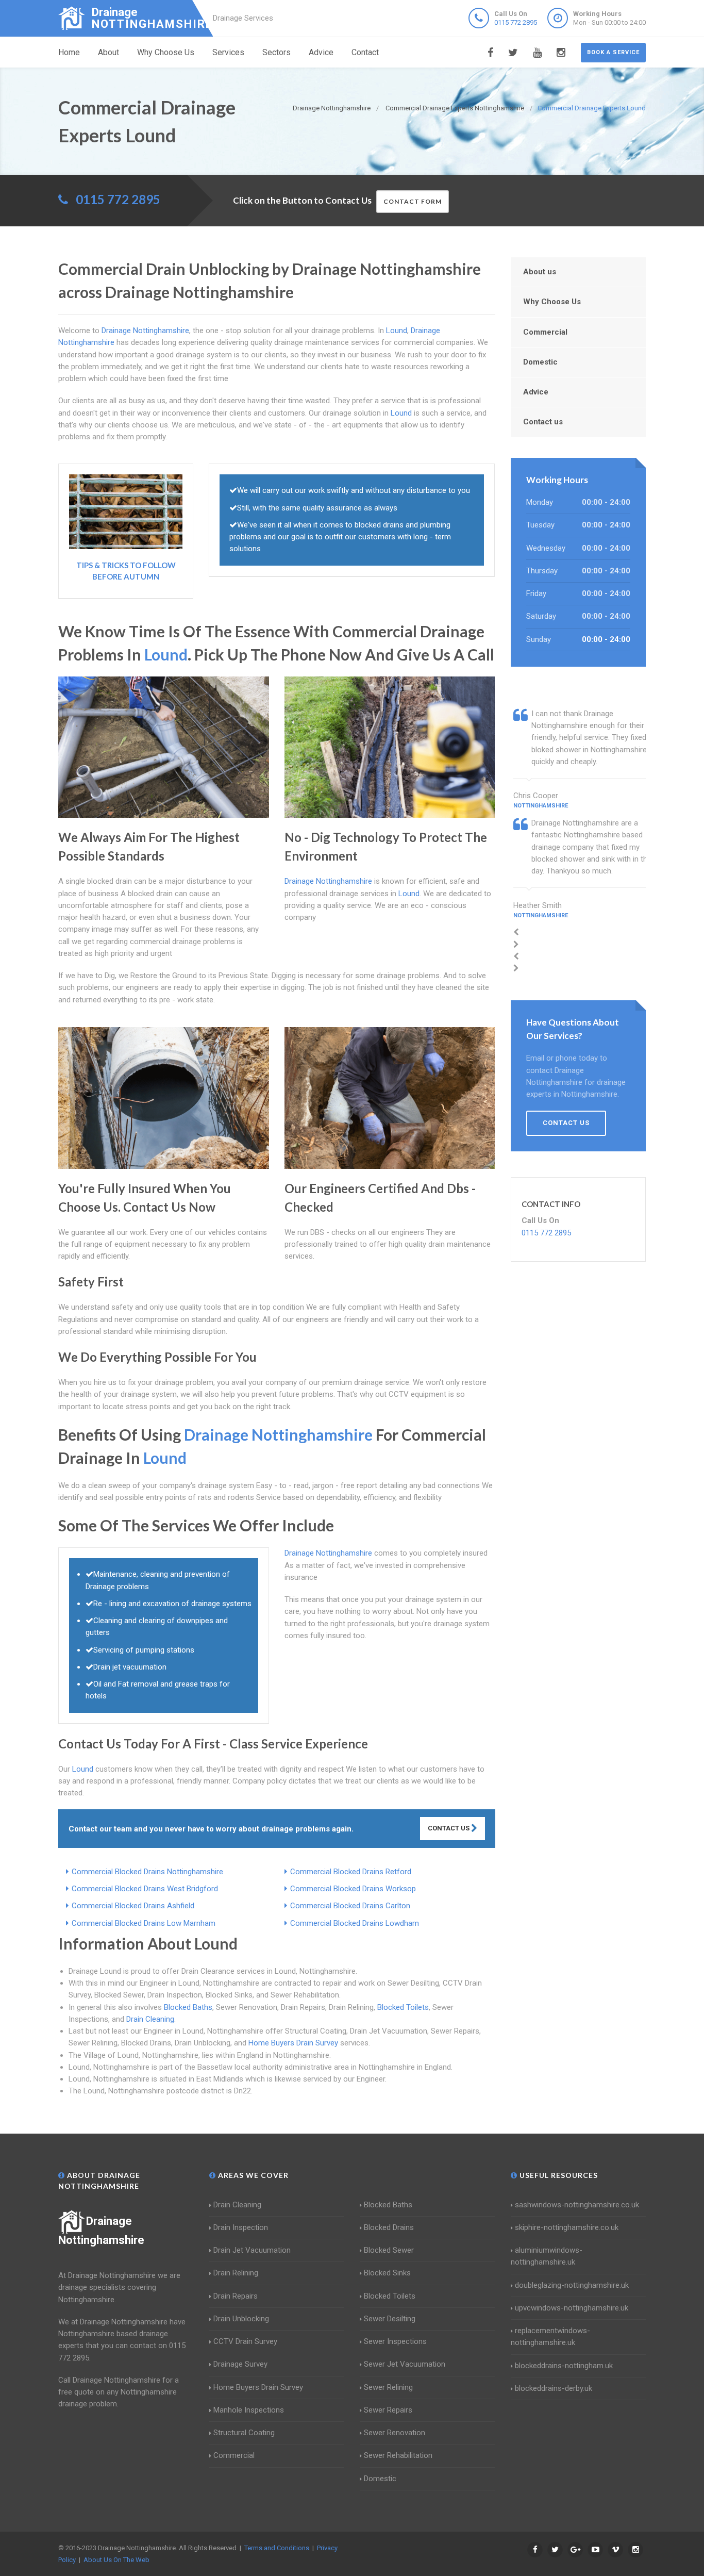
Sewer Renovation (395, 2433)
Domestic (540, 362)
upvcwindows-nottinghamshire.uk (572, 2308)
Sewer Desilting (390, 2319)
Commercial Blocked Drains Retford (351, 1872)
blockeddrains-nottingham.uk (564, 2366)
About (108, 52)
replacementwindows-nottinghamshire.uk (550, 2336)
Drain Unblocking (241, 2319)
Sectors (276, 52)
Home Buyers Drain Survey (293, 2043)
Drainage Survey (240, 2364)
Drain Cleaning (150, 2019)
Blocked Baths (188, 2007)
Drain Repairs (236, 2296)
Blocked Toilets (403, 2007)
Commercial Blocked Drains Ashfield (133, 1906)
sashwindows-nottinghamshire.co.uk (577, 2205)
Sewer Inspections (395, 2341)
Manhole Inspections (249, 2410)
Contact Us (449, 1828)
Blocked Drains (389, 2227)
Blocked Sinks (387, 2273)
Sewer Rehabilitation (398, 2455)
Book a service (613, 52)
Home (69, 52)
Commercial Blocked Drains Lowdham (355, 1923)
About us (540, 272)
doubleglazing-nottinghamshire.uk (572, 2285)
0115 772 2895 (516, 22)
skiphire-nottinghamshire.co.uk (567, 2227)
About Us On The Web (116, 2560)
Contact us (543, 422)
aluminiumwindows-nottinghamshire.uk (547, 2256)
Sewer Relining (388, 2387)
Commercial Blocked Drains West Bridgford (145, 1889)
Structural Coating (244, 2433)
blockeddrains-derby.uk (554, 2388)
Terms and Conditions (277, 2548)
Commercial (545, 332)
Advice (321, 52)
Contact (365, 52)
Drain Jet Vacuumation (252, 2250)
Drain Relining (236, 2273)
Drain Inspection (241, 2227)
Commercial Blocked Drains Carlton (350, 1906)
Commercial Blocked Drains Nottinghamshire (147, 1872)
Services (228, 52)
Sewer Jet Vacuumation (405, 2364)
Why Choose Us (166, 52)
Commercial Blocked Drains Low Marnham (144, 1923)
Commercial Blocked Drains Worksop (353, 1889)
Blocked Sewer (389, 2250)
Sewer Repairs (388, 2410)
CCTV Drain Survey (245, 2341)
